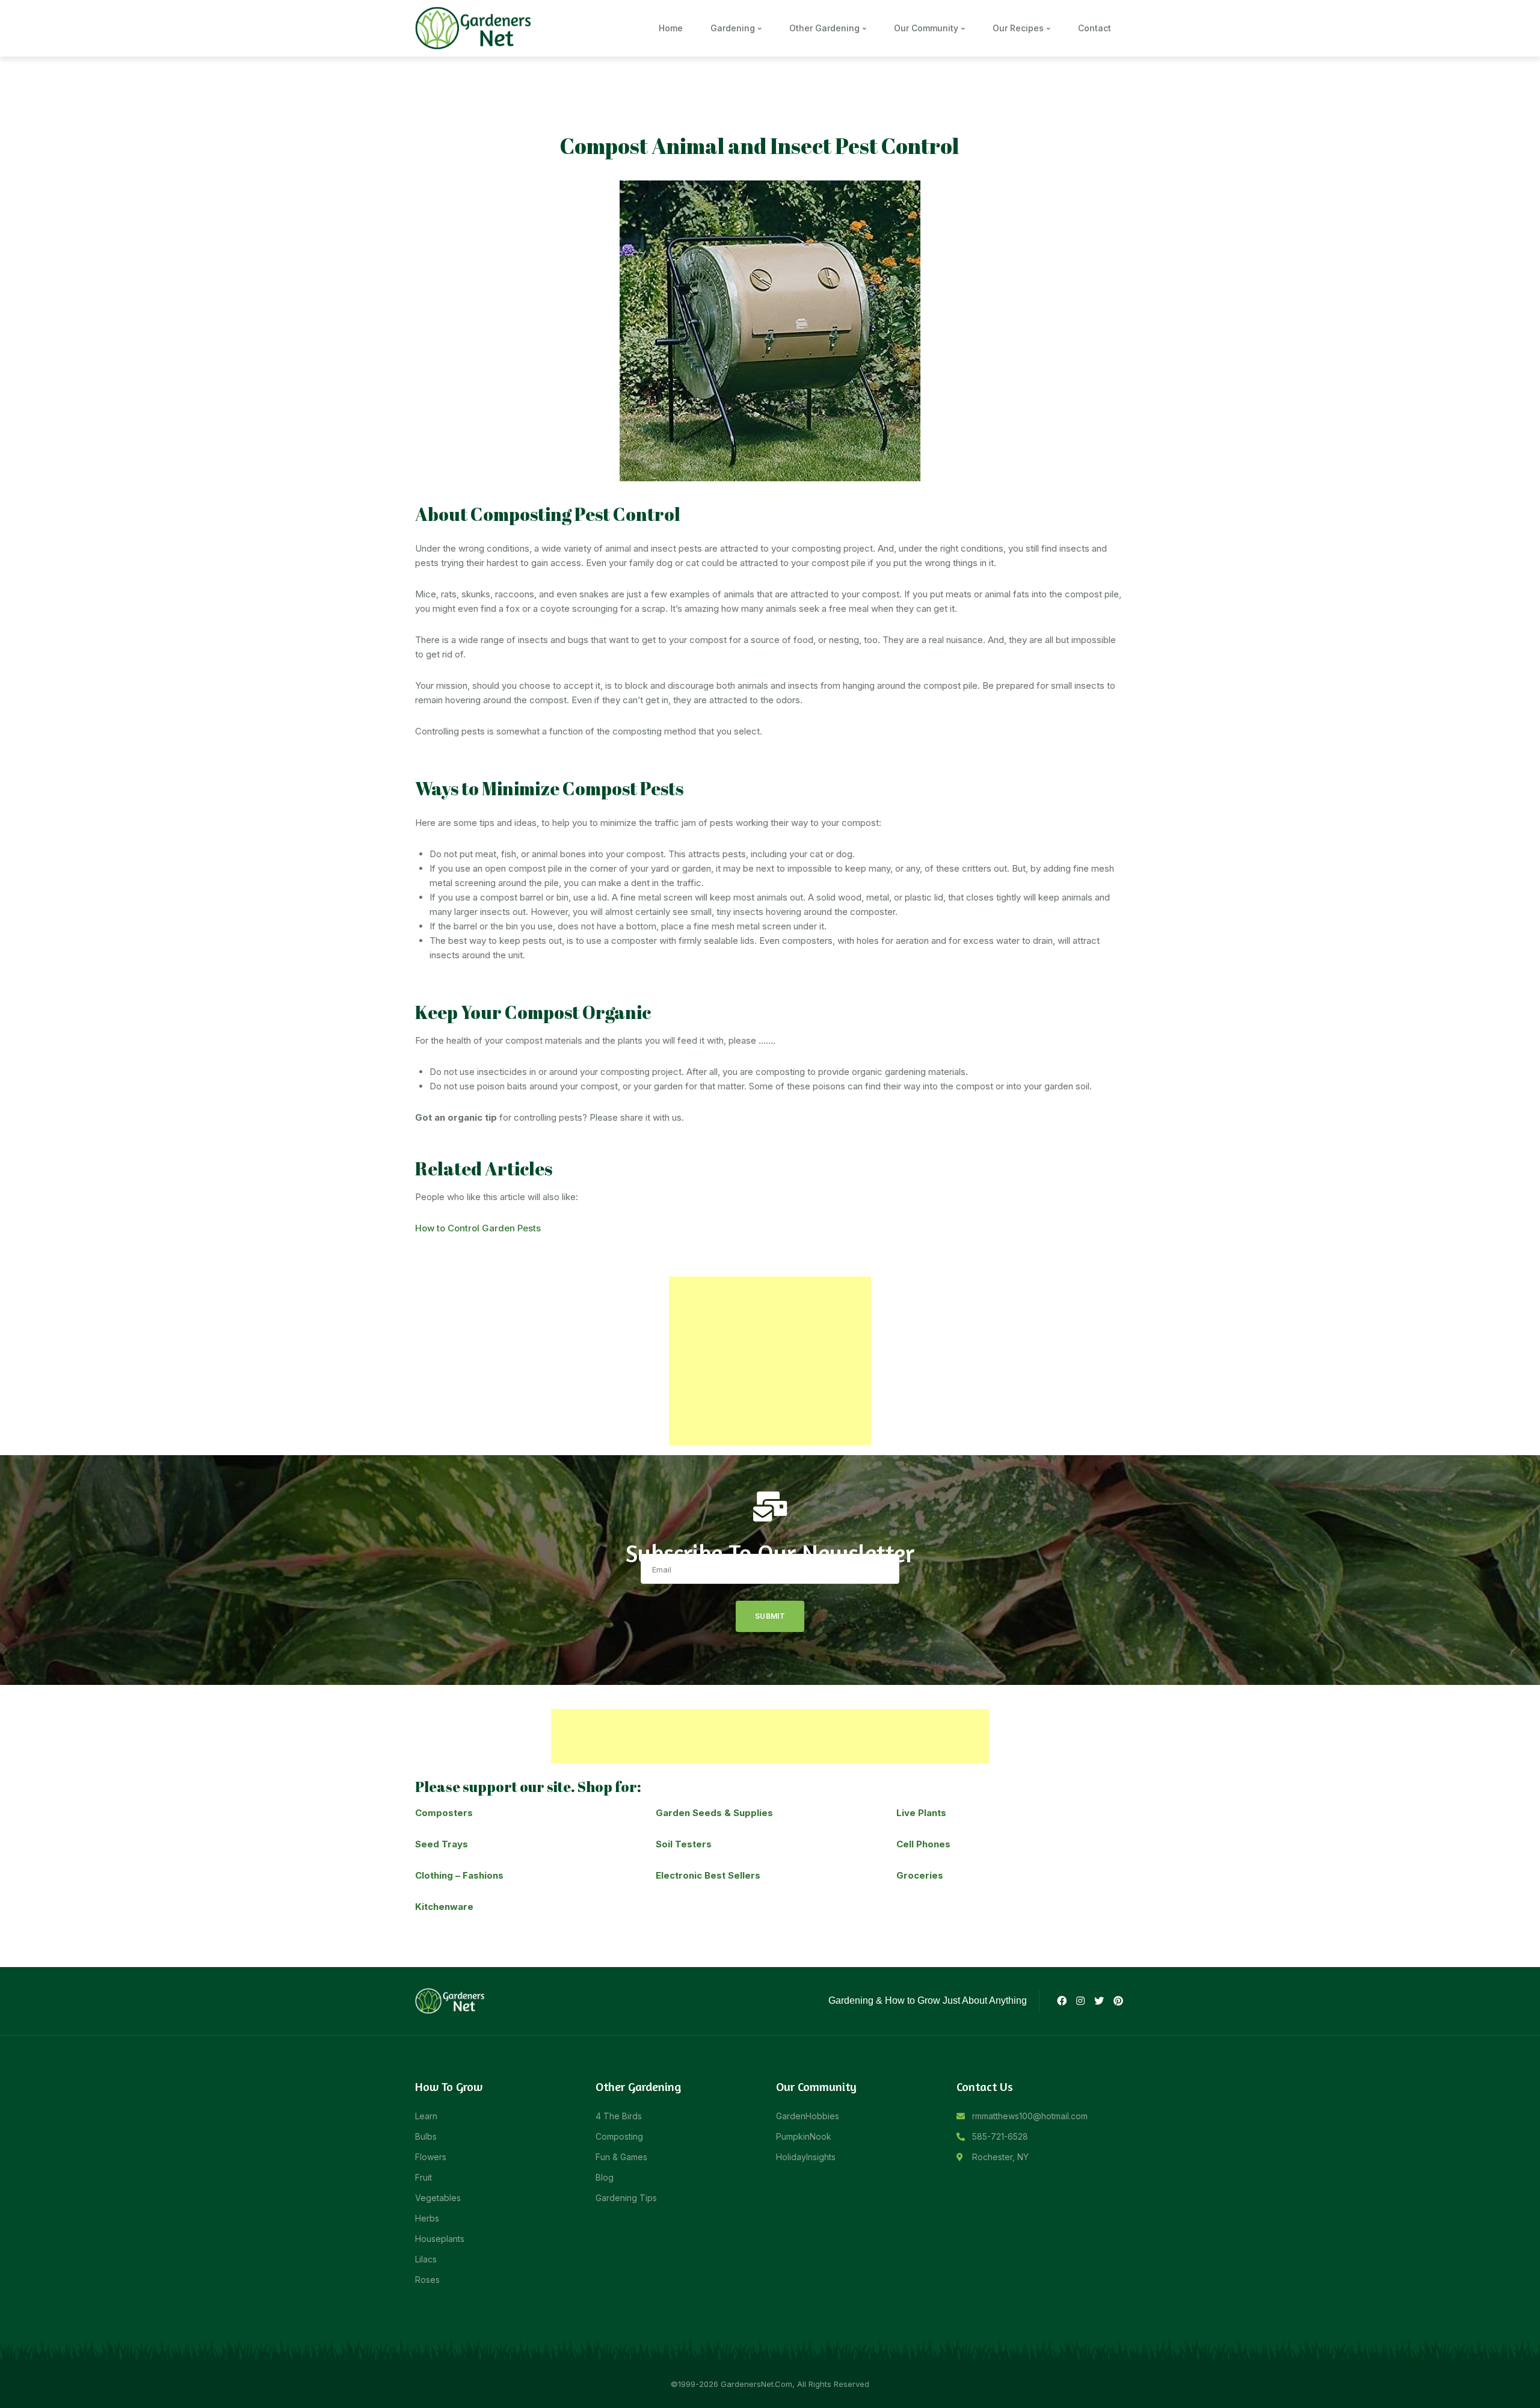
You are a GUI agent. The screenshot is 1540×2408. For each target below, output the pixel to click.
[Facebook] (1061, 2001)
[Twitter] (1099, 2001)
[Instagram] (1080, 2001)
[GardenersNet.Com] (475, 27)
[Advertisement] (770, 1361)
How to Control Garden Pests (478, 1228)
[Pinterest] (1118, 2001)
